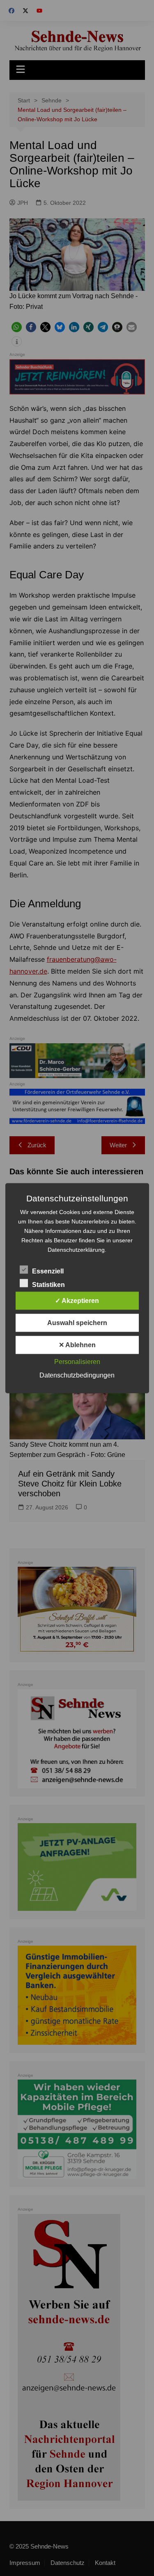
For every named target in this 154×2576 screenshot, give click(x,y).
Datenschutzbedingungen (77, 1375)
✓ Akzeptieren (77, 1300)
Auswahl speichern (77, 1322)
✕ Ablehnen (77, 1345)
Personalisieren (77, 1361)
